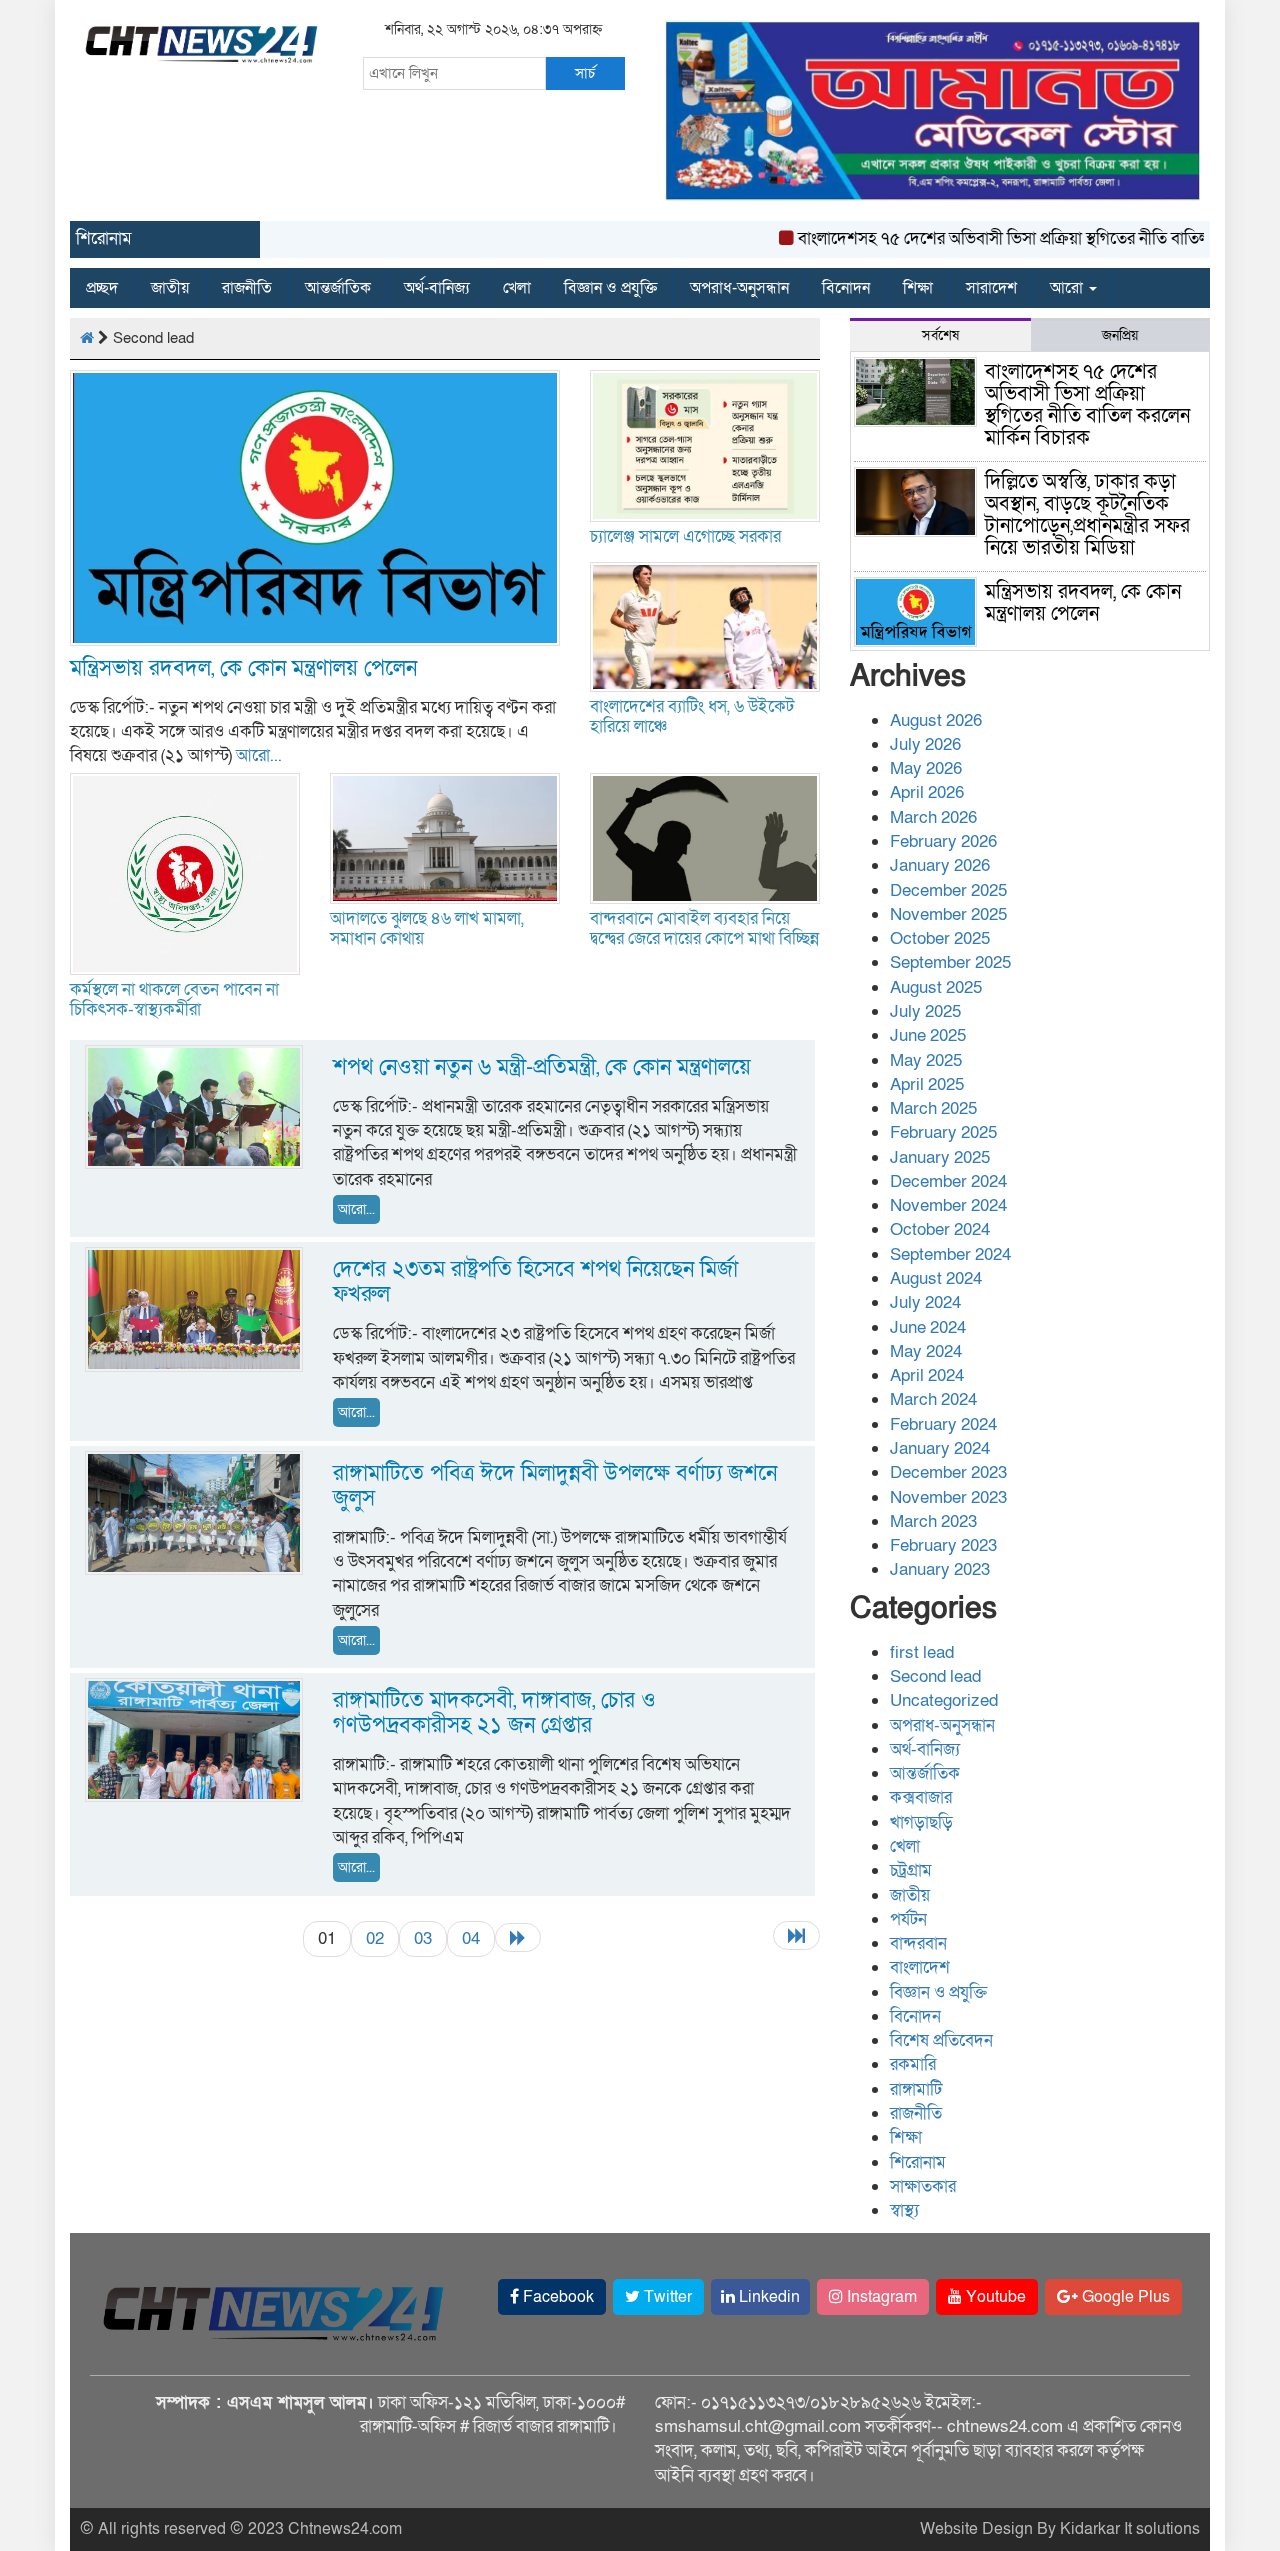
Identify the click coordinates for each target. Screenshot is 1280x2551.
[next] (518, 1937)
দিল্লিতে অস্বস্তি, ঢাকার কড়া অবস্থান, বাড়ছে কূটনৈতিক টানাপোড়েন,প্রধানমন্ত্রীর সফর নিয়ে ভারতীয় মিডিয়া (1087, 515)
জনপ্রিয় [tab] (1120, 335)
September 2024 (950, 1254)
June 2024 (928, 1327)
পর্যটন (908, 1919)
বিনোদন (846, 288)
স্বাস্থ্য (904, 2210)
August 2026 (936, 720)
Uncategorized (944, 1700)
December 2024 (948, 1181)
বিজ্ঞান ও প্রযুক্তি (610, 288)
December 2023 (948, 1472)
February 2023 (943, 1545)
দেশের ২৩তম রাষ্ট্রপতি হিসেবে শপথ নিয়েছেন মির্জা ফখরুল (535, 1282)
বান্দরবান (918, 1943)
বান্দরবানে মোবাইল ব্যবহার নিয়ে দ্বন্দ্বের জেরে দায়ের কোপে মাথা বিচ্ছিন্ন (704, 928)
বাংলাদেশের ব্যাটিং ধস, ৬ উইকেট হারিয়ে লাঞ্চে (692, 716)
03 (423, 1938)
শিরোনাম (918, 2162)
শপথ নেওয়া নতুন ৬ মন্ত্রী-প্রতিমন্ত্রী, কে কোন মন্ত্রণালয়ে (542, 1067)
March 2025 (933, 1108)
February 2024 (943, 1424)
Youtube (994, 2297)
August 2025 (936, 987)
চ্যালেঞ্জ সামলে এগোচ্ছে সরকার (685, 536)
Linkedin (767, 2297)
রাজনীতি (247, 288)
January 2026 (940, 865)
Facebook (556, 2297)
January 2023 (940, 1569)
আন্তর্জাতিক (338, 288)
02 (375, 1938)
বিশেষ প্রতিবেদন (941, 2040)
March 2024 (933, 1399)
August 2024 (936, 1278)
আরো (1068, 288)
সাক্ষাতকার (923, 2186)
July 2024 (925, 1302)
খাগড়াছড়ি (921, 1822)
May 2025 (926, 1060)
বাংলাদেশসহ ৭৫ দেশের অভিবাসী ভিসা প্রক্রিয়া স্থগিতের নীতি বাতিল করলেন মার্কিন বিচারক (1087, 405)
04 (471, 1938)
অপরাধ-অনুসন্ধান (739, 288)
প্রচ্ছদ (102, 288)
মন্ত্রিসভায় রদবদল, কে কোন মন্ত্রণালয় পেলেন (243, 668)
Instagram (880, 2297)
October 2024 (940, 1229)
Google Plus (1124, 2297)
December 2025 (948, 890)
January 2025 (940, 1157)
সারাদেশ (991, 288)
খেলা (517, 288)
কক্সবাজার (921, 1797)
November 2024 (948, 1205)
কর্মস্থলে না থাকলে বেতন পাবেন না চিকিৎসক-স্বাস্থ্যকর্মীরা (174, 999)
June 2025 (928, 1035)
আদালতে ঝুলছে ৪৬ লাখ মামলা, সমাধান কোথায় (427, 928)
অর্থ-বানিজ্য (437, 288)
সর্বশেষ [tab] (940, 335)
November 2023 (948, 1497)
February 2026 (943, 841)
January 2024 (940, 1448)
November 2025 (948, 914)
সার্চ (585, 73)
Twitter (666, 2297)
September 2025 (950, 962)
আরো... (259, 755)
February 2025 (943, 1132)
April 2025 (927, 1084)
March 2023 (933, 1521)
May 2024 (926, 1351)
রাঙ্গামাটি (916, 2089)
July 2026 (925, 744)
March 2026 (933, 817)
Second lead (935, 1676)
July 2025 (925, 1011)
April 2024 (927, 1375)
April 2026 (927, 792)
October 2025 (940, 938)
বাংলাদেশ (920, 1967)
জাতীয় (170, 288)
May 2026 (926, 768)
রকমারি (913, 2064)
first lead (922, 1652)
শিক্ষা (918, 288)
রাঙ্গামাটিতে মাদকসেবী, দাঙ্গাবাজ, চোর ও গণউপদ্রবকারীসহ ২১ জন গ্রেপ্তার (494, 1713)
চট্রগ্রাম (911, 1870)
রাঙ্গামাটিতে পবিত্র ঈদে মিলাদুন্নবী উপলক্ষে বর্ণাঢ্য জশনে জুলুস (555, 1486)
